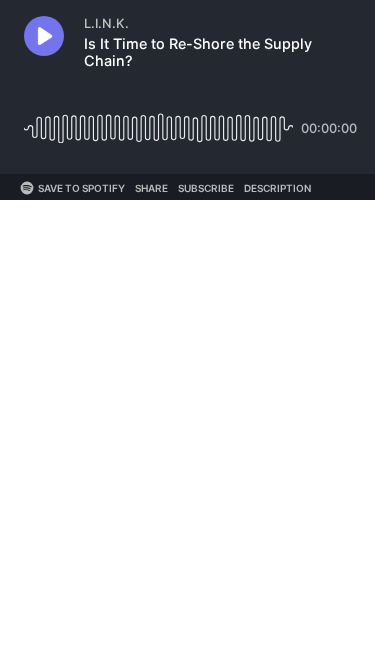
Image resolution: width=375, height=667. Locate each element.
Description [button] (277, 188)
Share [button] (151, 188)
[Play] (44, 36)
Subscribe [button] (206, 188)
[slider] (158, 120)
